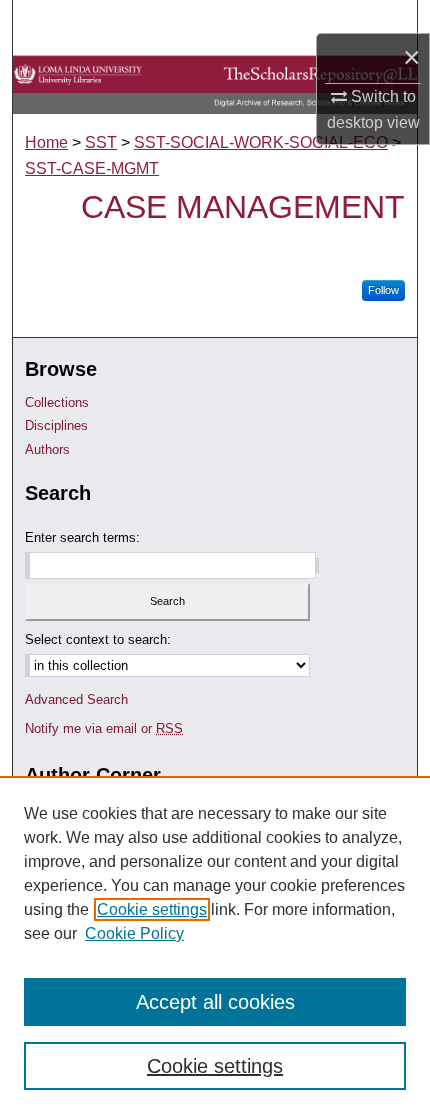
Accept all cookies (215, 1002)
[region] (215, 945)
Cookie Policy (134, 933)
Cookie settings (152, 909)
